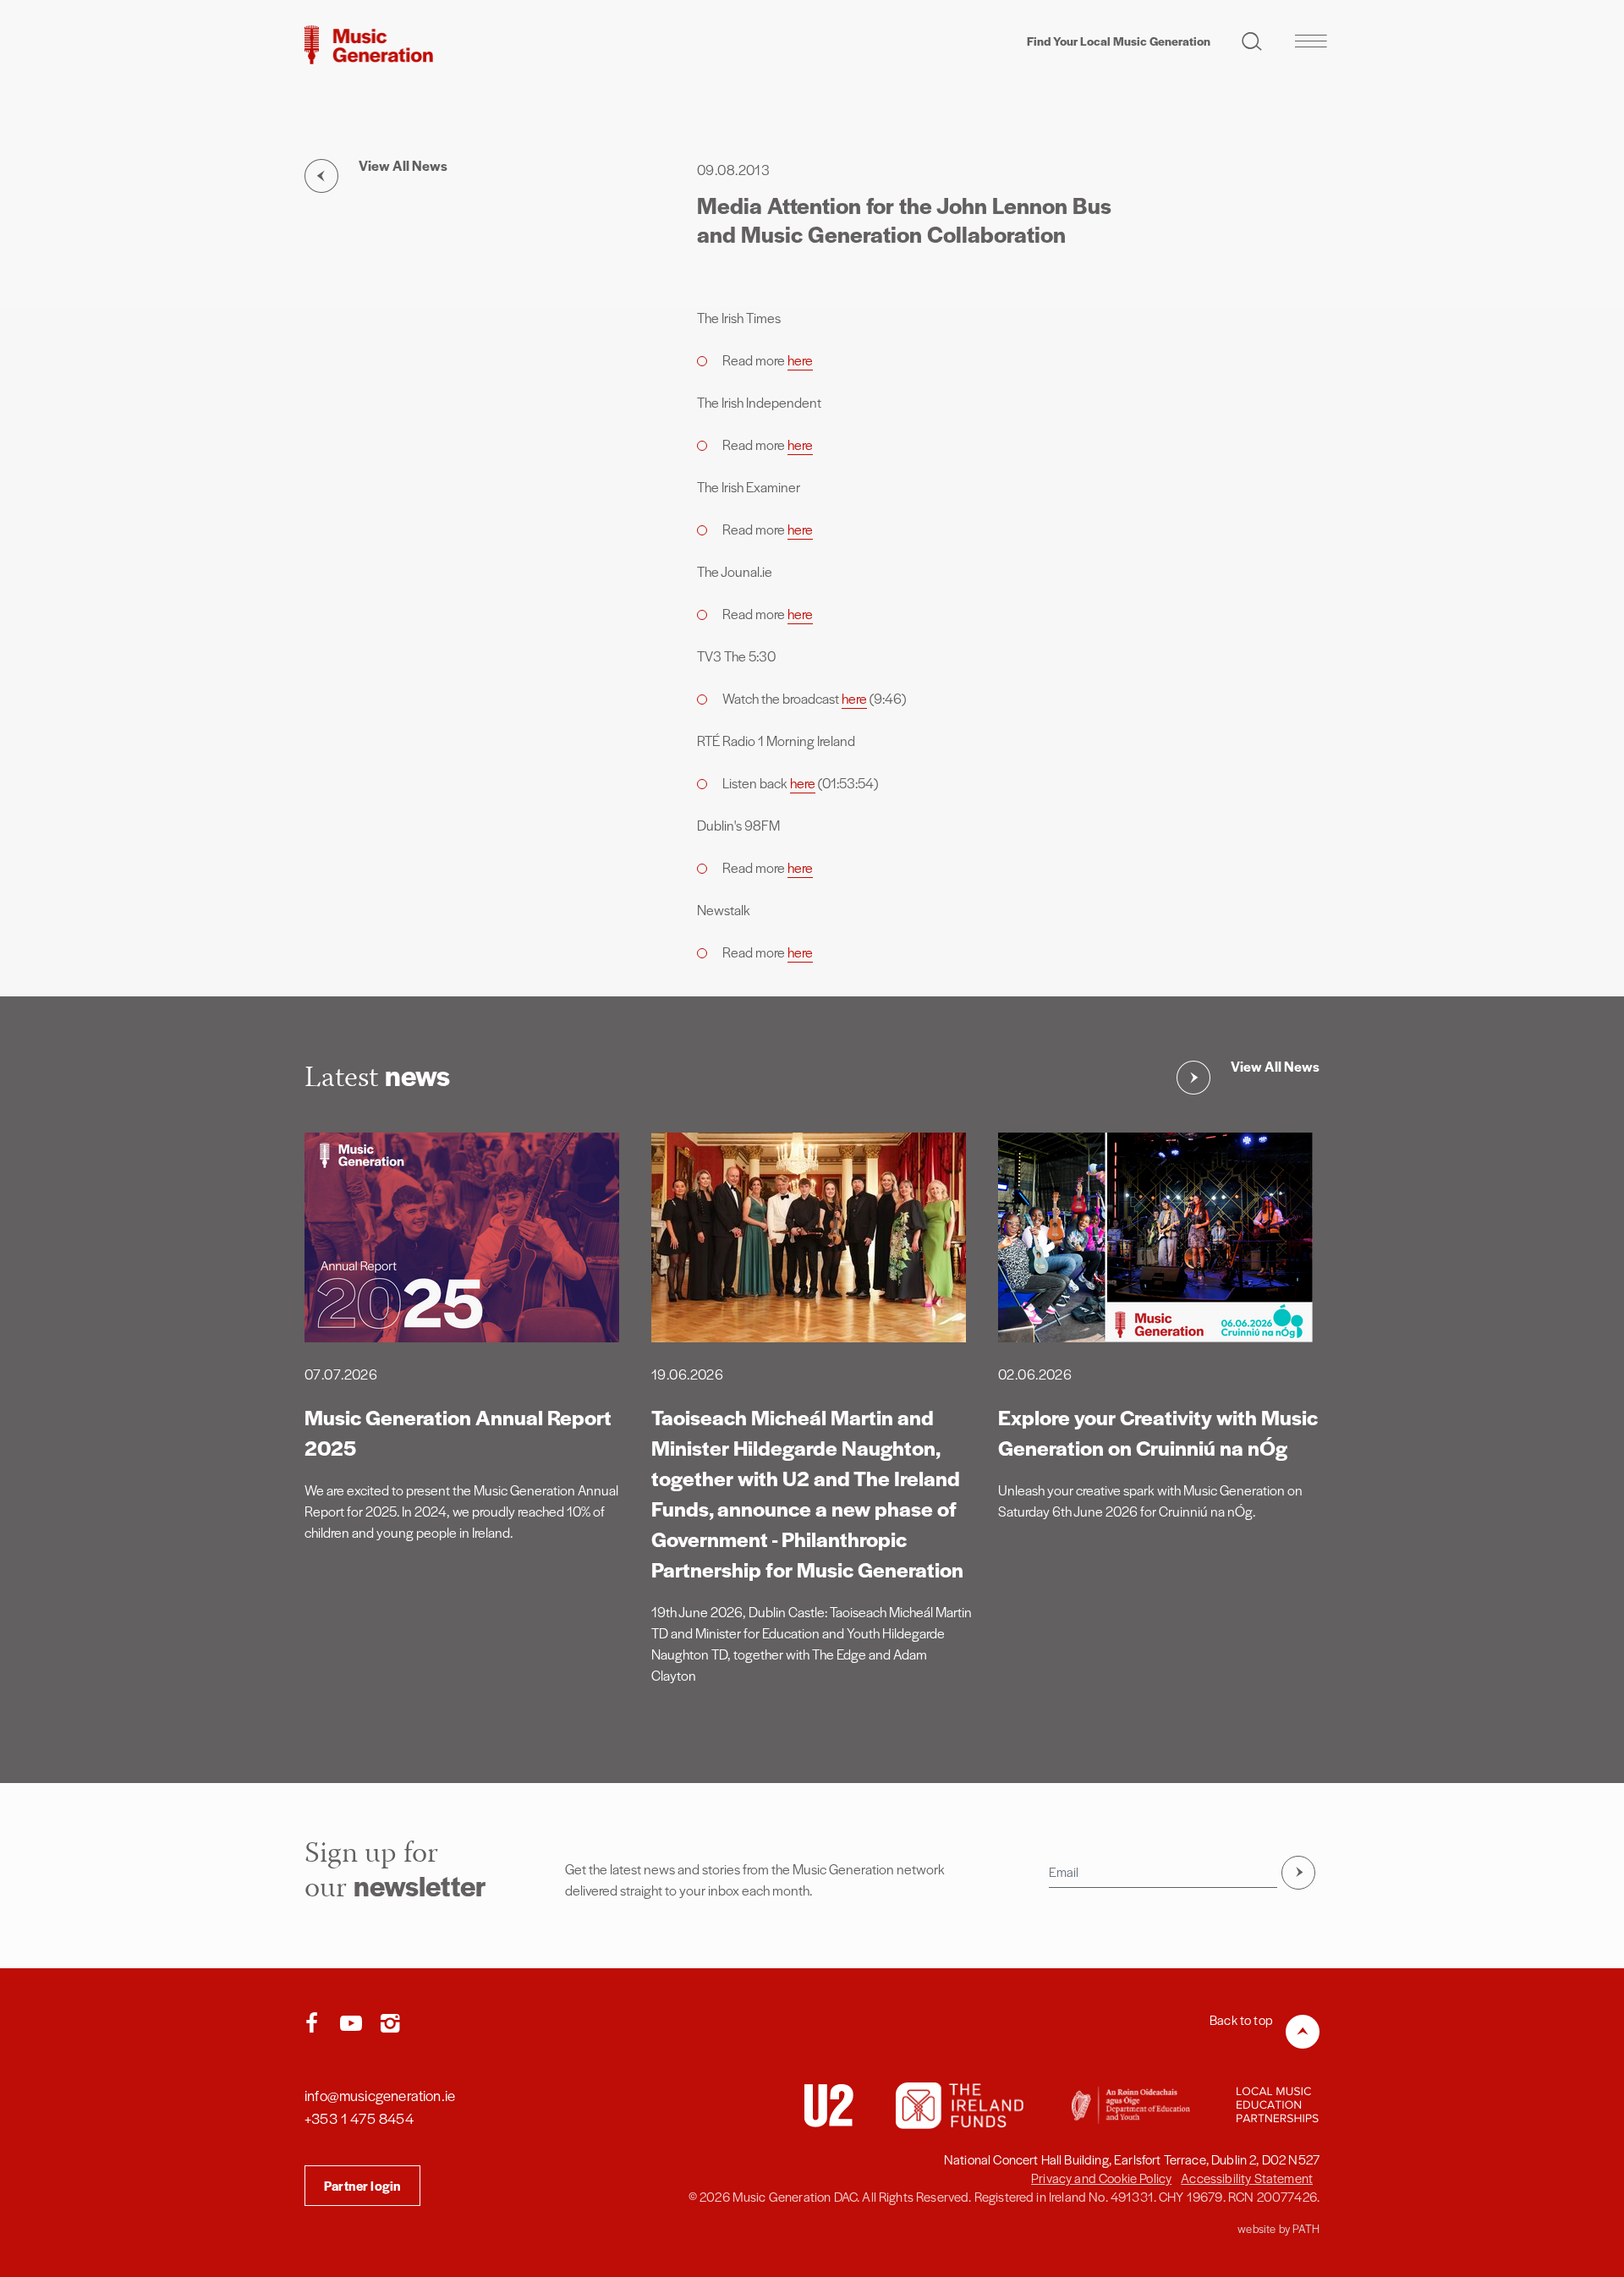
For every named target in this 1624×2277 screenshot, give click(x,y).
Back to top (1241, 2019)
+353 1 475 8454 (359, 2118)
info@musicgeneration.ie (380, 2095)
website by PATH (1278, 2228)
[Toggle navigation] (1311, 41)
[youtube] (354, 2024)
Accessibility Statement (1247, 2178)
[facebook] (315, 2024)
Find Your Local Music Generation (1119, 41)
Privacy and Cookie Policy (1101, 2178)
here (800, 360)
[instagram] (390, 2024)
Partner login (362, 2185)
